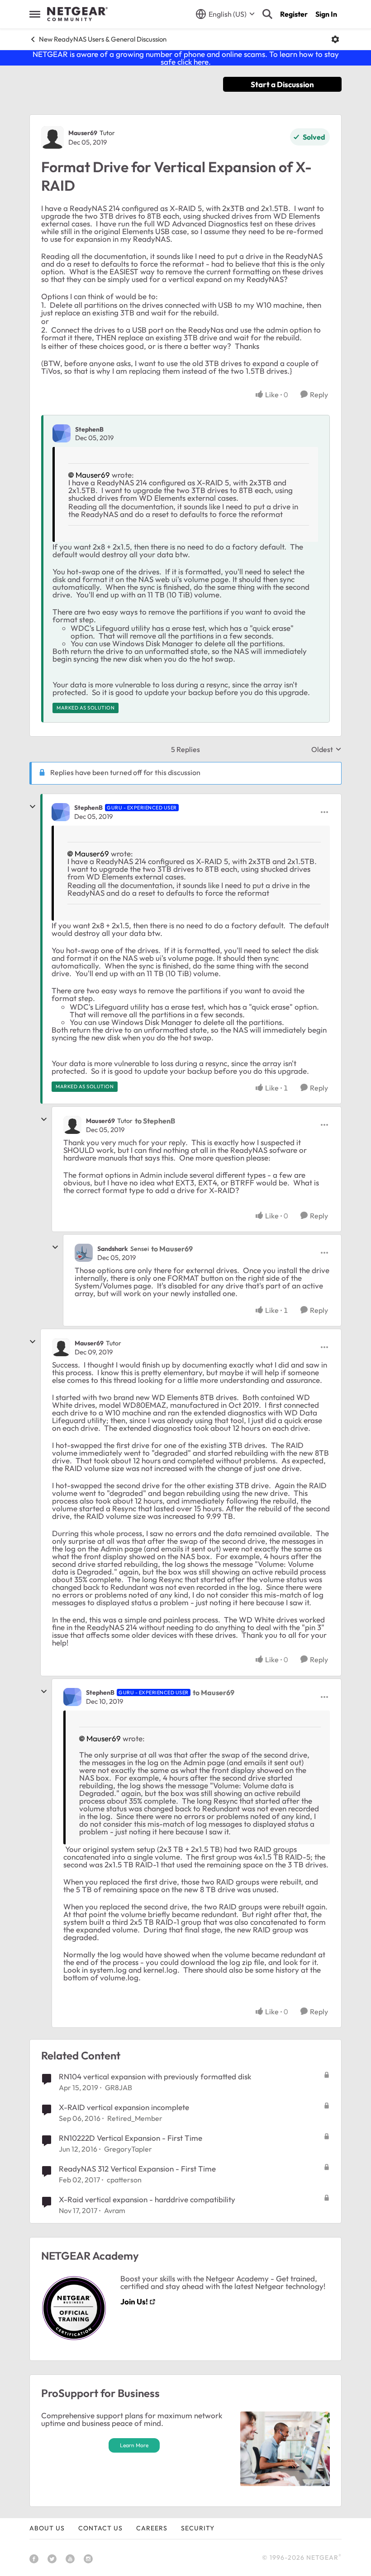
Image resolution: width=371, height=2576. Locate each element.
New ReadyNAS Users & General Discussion (103, 39)
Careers (152, 2528)
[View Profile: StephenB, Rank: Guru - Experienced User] (61, 812)
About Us (47, 2528)
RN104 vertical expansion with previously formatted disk (155, 2076)
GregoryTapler (128, 2149)
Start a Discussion (282, 84)
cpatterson (124, 2180)
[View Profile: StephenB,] (62, 433)
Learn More (134, 2445)
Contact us (100, 2528)
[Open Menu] (335, 39)
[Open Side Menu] (35, 14)
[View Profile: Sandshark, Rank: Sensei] (84, 1253)
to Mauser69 (172, 1249)
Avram (115, 2210)
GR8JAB (119, 2087)
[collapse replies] (33, 807)
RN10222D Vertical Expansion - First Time (131, 2138)
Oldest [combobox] (326, 749)
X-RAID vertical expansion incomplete (124, 2107)
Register (294, 14)
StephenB (89, 429)
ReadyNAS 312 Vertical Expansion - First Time (137, 2169)
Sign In (326, 14)
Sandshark (113, 1249)
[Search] (267, 14)
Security (198, 2528)
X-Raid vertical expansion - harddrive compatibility (147, 2199)
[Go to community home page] (77, 14)
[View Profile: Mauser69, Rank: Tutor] (52, 137)
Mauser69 (83, 133)
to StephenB (155, 1121)
